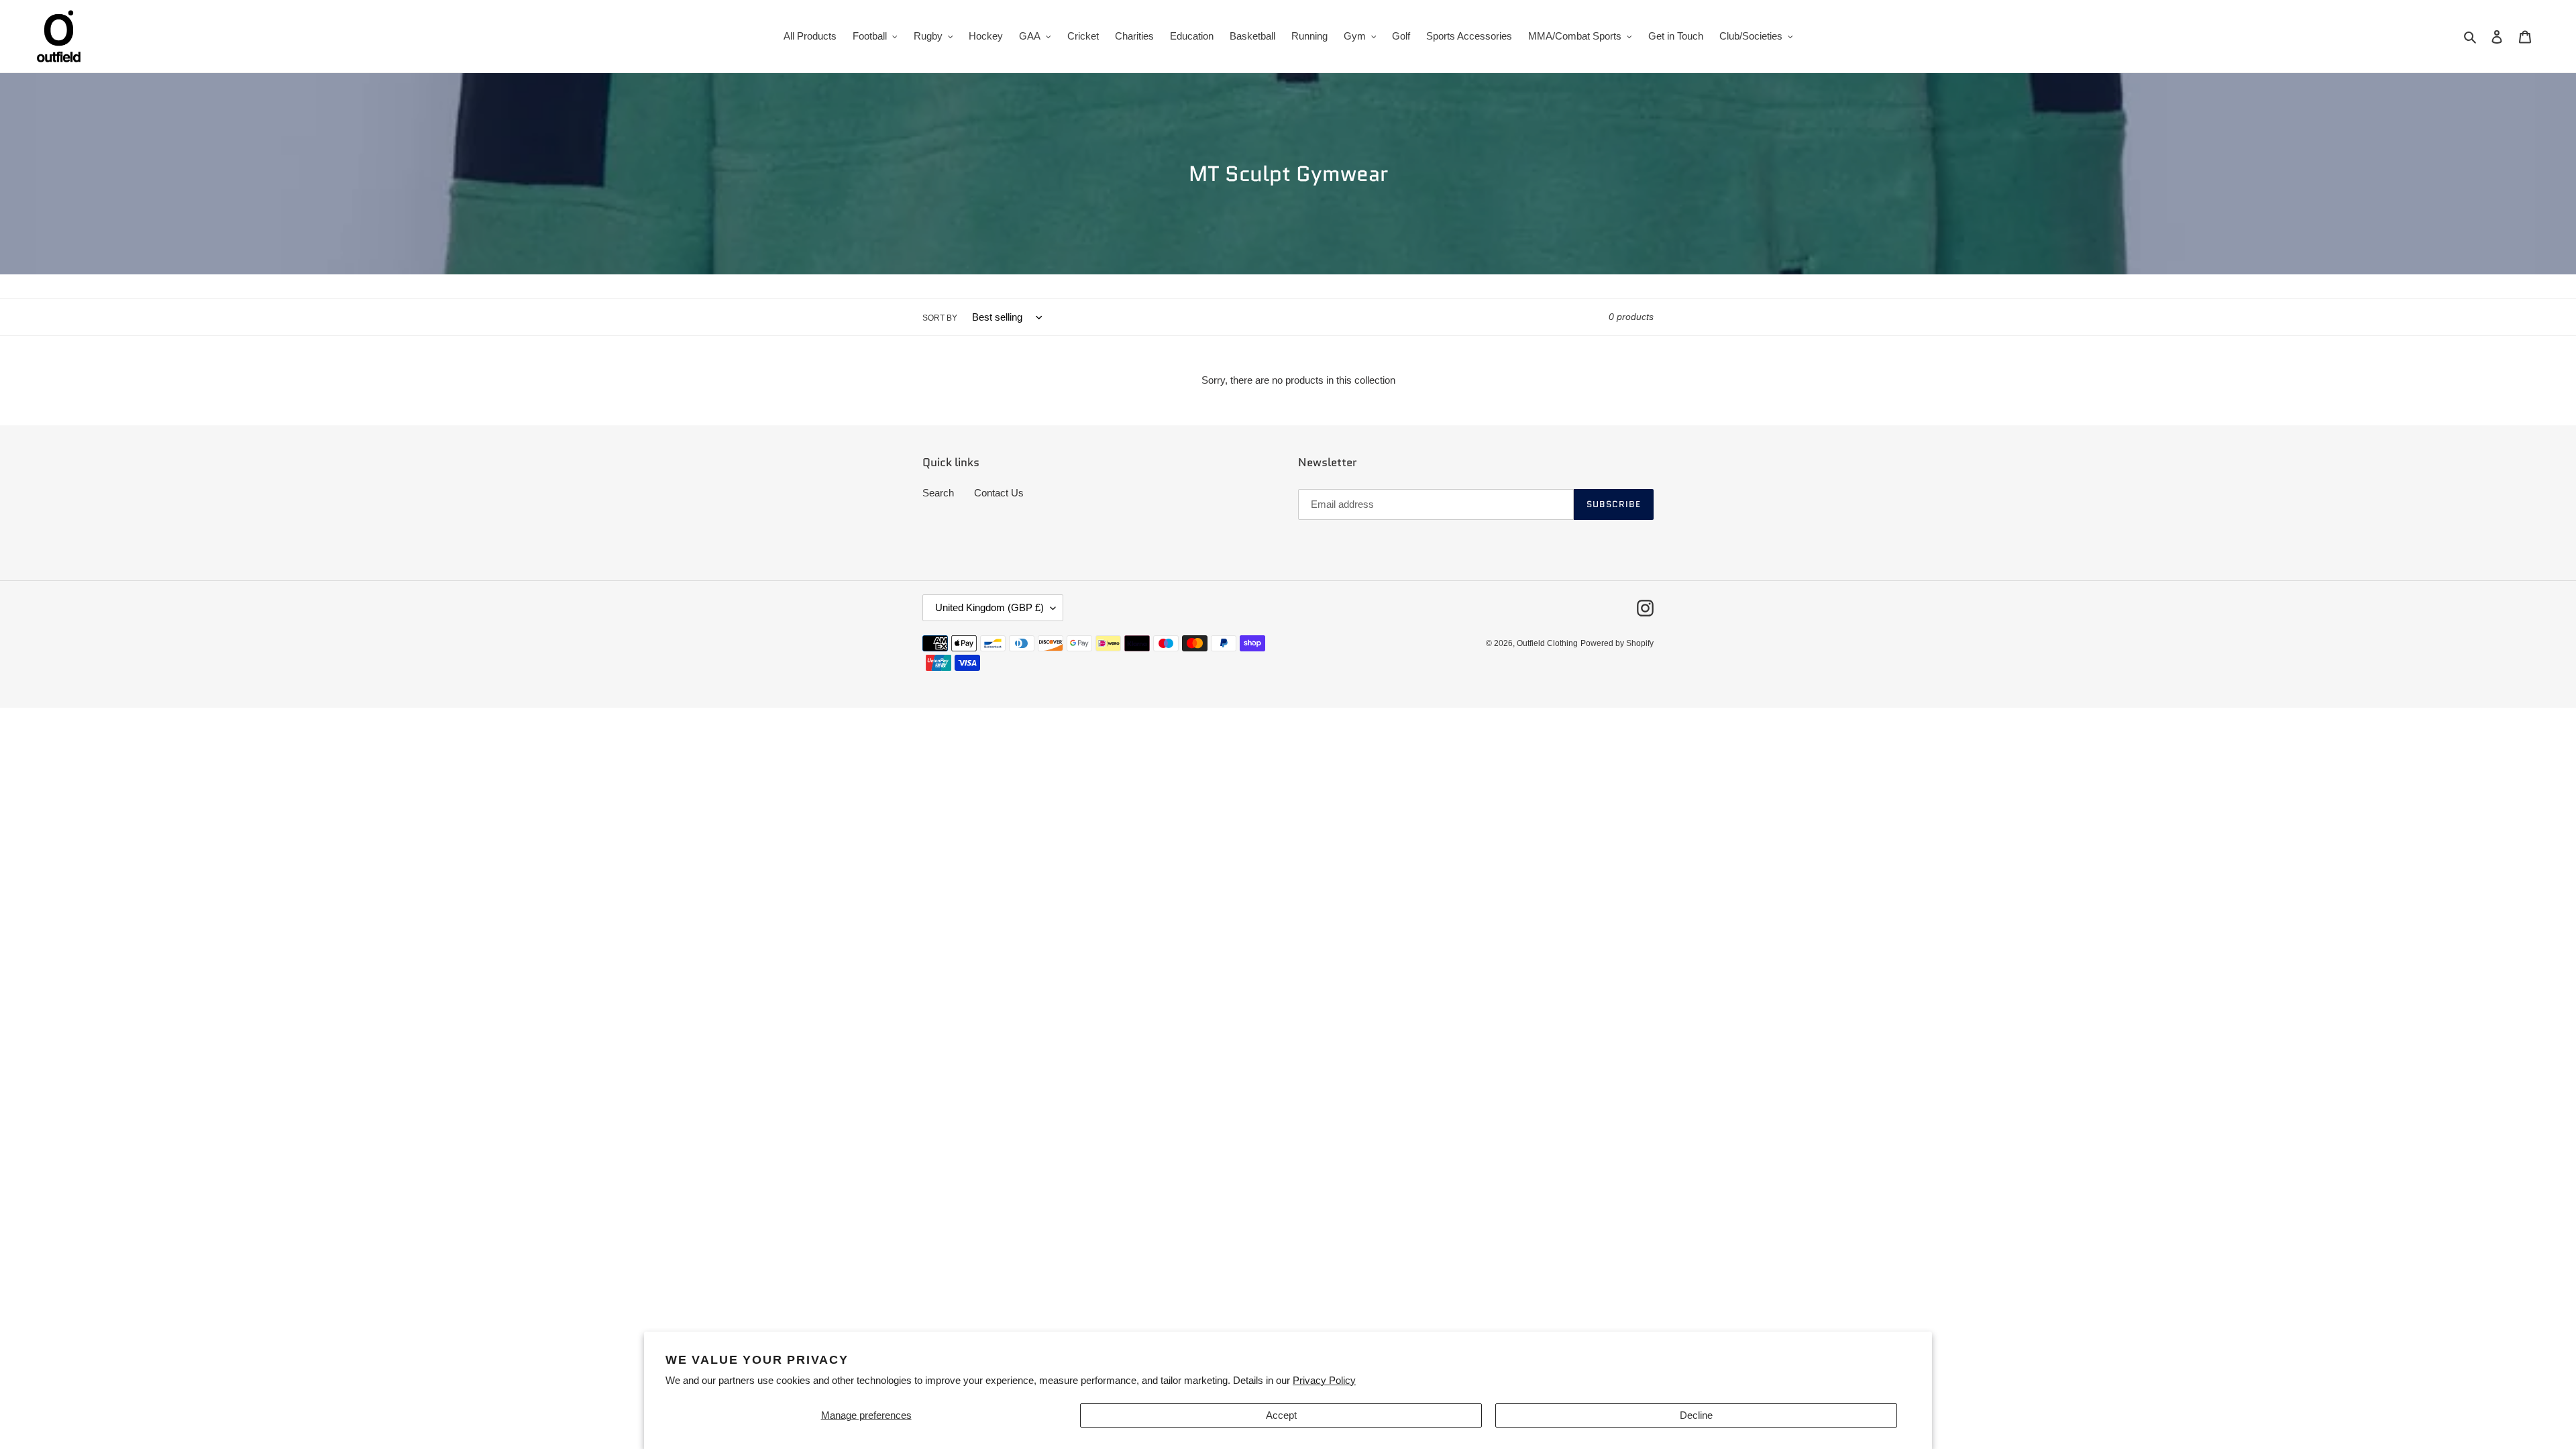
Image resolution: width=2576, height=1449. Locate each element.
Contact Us (999, 493)
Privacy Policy (1324, 1380)
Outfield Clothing (1547, 643)
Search (938, 493)
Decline (1696, 1415)
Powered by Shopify (1617, 643)
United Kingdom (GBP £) (989, 607)
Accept (1281, 1415)
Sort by (940, 318)
